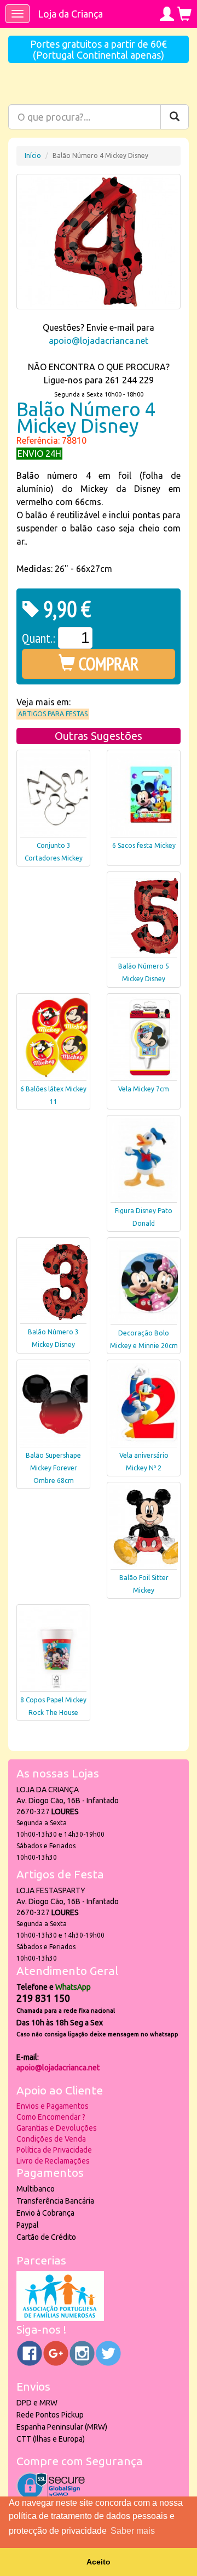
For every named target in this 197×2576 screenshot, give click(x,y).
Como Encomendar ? (51, 2117)
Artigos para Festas (53, 714)
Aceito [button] (99, 2562)
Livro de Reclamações (53, 2161)
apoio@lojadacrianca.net (99, 341)
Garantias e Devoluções (57, 2128)
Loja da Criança (70, 14)
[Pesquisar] (175, 117)
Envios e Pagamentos (53, 2106)
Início (33, 155)
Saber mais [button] (133, 2531)
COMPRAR (107, 664)
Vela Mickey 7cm (144, 1089)
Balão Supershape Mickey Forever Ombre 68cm (53, 1468)
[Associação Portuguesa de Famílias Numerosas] (60, 2318)
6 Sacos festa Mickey (144, 845)
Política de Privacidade (54, 2150)
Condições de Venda (51, 2139)
